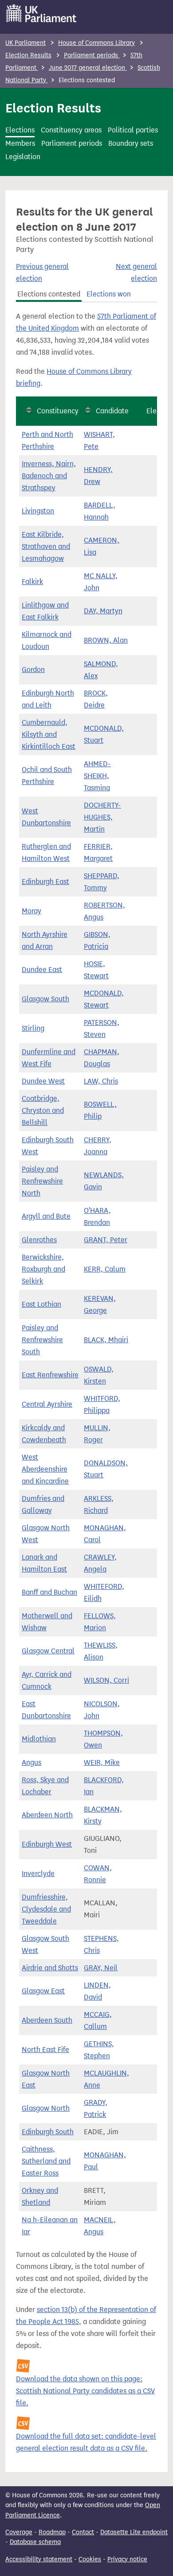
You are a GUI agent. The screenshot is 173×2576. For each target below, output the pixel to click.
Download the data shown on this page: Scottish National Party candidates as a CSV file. (85, 2391)
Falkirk (32, 582)
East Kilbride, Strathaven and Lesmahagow (46, 546)
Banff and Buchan (49, 1592)
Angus (31, 1762)
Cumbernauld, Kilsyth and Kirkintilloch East (49, 734)
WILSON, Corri (106, 1680)
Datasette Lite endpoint (134, 2532)
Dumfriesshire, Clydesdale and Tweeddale (46, 1909)
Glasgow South (45, 999)
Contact (83, 2532)
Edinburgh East (45, 882)
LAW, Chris (101, 1081)
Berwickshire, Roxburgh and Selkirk (43, 1269)
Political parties (133, 130)
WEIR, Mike (102, 1762)
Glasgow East (43, 1991)
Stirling (33, 1028)
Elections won (109, 294)
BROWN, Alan (106, 640)
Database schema (35, 2542)
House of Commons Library (96, 43)
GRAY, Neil (101, 1968)
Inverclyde (38, 1874)
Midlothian (39, 1739)
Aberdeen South (47, 2020)
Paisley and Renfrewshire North (42, 1181)
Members (20, 143)
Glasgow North (46, 2108)
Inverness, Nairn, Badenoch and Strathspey (49, 476)
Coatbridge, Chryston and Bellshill (43, 1110)
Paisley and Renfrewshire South (42, 1340)
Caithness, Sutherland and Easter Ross (46, 2161)
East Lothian (41, 1304)
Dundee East (42, 970)
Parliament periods (92, 55)
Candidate (112, 411)
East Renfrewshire (50, 1375)
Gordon (33, 670)
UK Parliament (26, 43)
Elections (20, 130)
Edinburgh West (47, 1844)
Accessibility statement (39, 2559)
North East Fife (45, 2050)
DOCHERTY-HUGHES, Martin (102, 817)
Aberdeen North (47, 1815)
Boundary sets (131, 143)
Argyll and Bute (46, 1216)
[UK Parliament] (41, 13)
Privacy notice (127, 2559)
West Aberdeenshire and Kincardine (45, 1469)
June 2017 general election (88, 68)
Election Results (28, 55)
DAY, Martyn (103, 611)
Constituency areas (71, 130)
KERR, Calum (105, 1269)
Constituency (58, 411)
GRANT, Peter (106, 1240)
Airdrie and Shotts (50, 1968)
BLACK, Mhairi (106, 1340)
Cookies (90, 2559)
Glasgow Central (48, 1651)
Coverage (19, 2532)
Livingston (38, 511)
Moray (31, 911)
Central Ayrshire (47, 1404)
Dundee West (43, 1081)
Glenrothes (39, 1240)
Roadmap (52, 2532)
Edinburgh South (48, 2132)
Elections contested (49, 294)
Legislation (23, 157)
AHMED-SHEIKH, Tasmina (97, 776)
